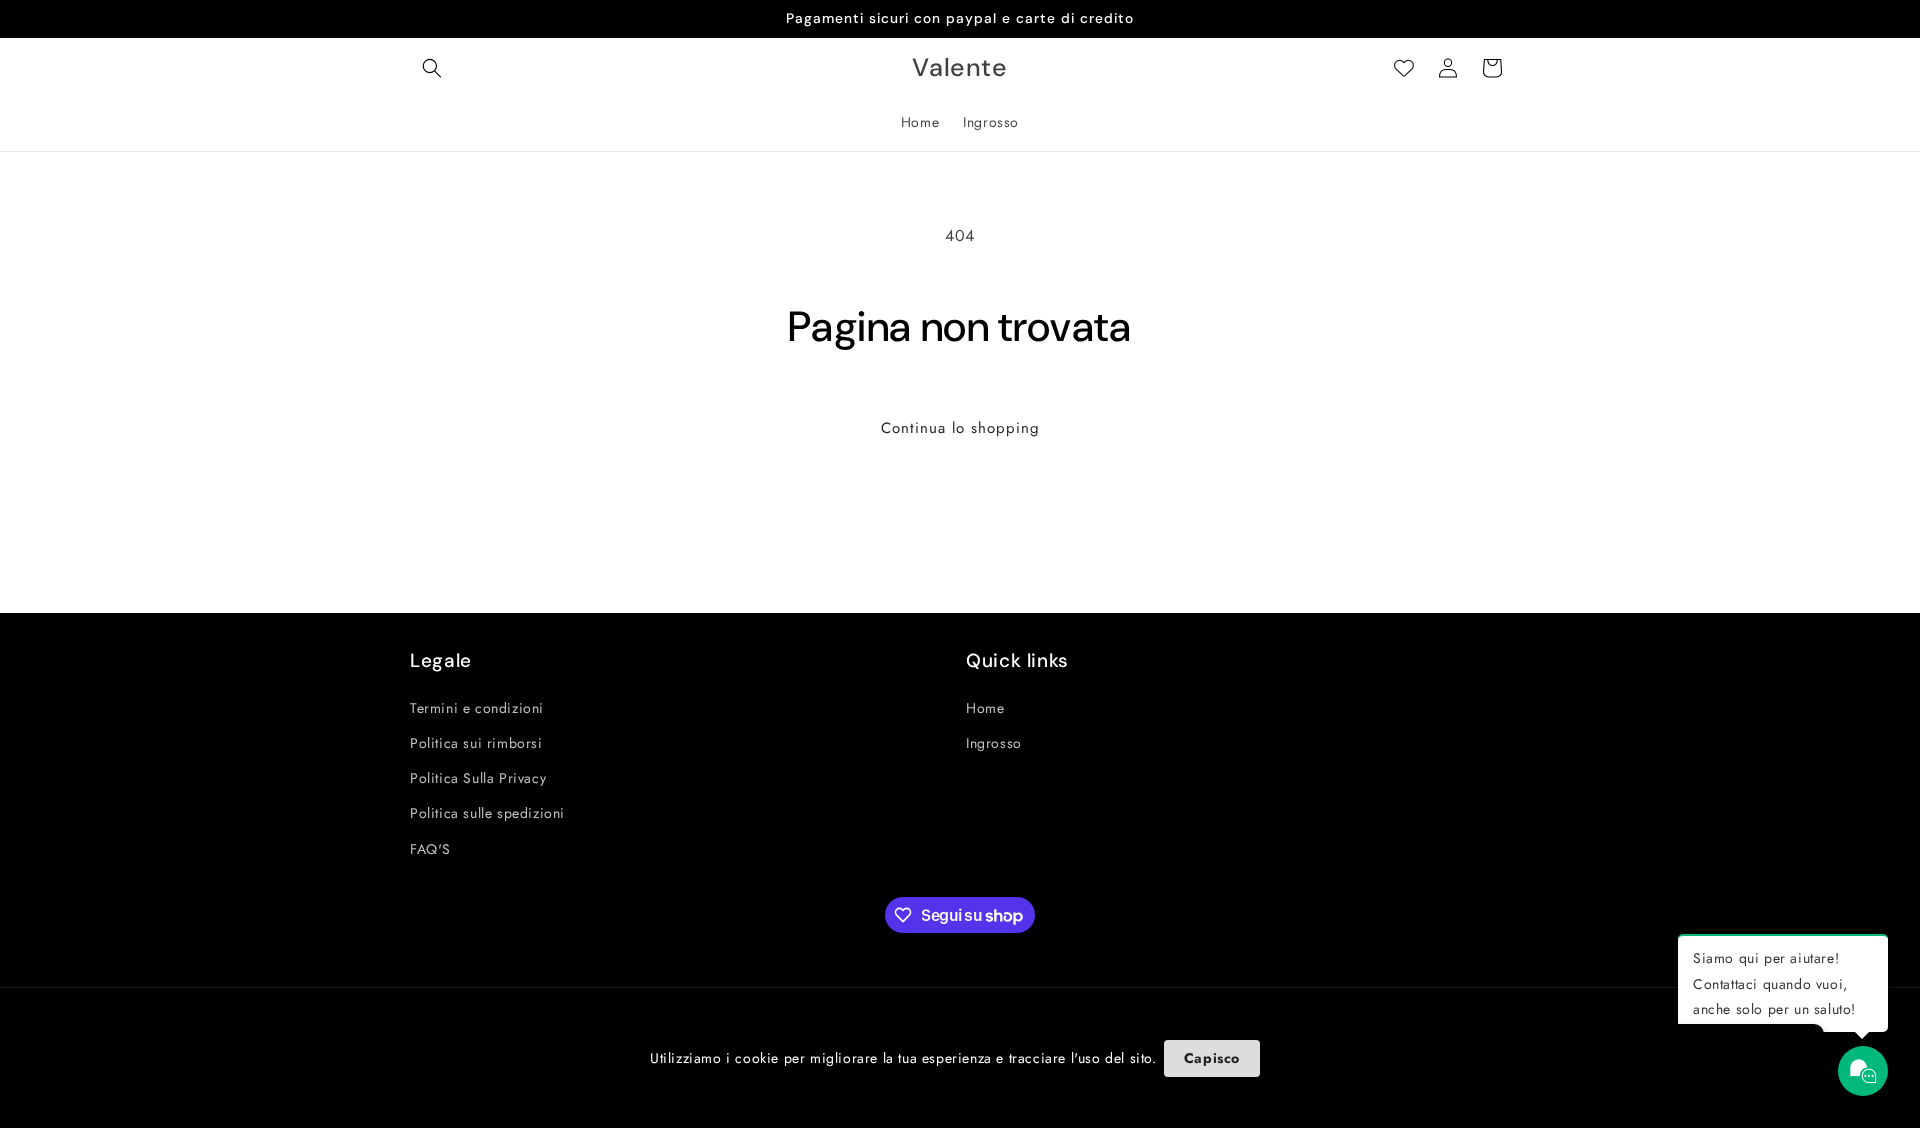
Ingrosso (994, 743)
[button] (432, 68)
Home (985, 708)
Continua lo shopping (960, 428)
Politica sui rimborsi (476, 743)
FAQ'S (430, 849)
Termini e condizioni (477, 708)
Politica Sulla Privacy (478, 778)
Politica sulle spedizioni (487, 813)
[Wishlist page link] (1404, 68)
